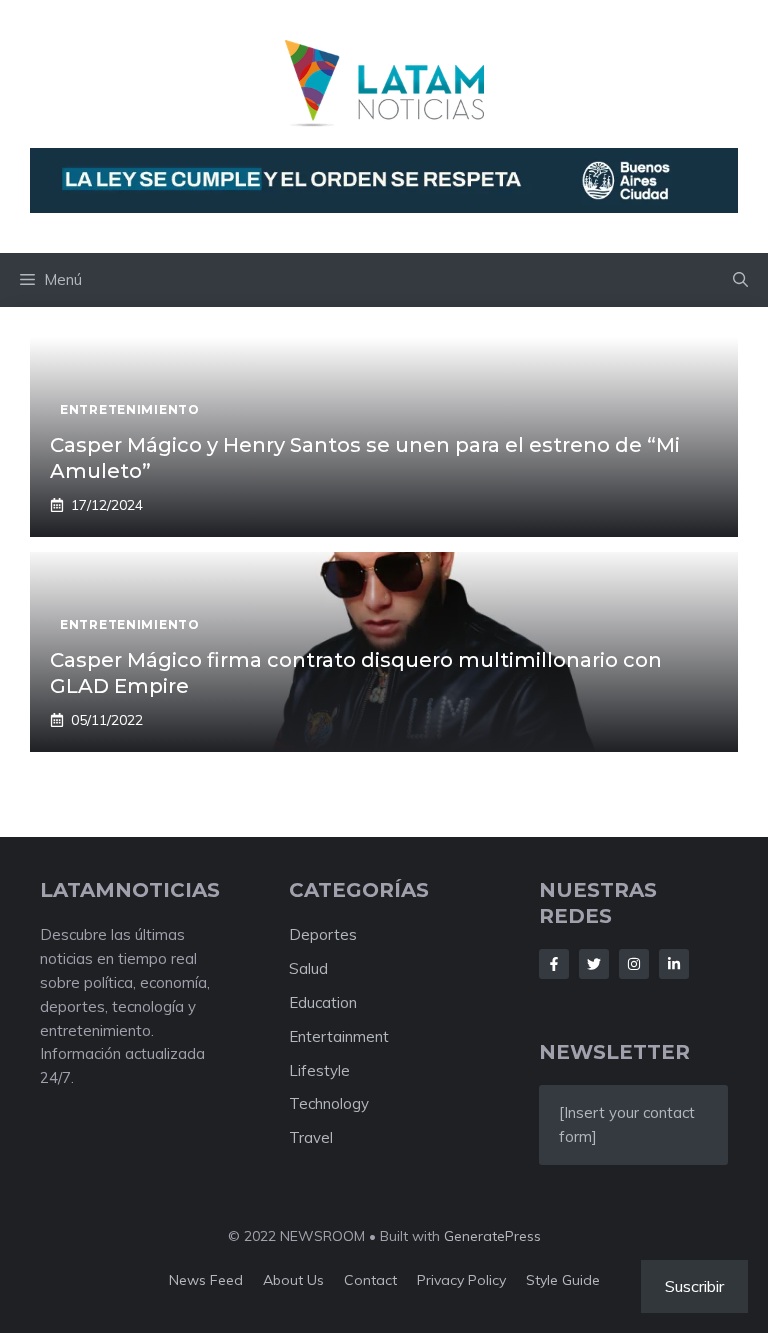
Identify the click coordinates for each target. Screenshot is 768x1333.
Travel (311, 1137)
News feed (206, 1280)
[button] (740, 280)
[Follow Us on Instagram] (634, 964)
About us (293, 1280)
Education (323, 1002)
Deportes (323, 934)
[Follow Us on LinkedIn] (674, 964)
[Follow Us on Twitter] (594, 964)
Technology (329, 1103)
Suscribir (694, 1286)
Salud (308, 968)
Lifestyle (319, 1070)
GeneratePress (492, 1236)
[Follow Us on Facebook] (554, 964)
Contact (370, 1280)
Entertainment (339, 1036)
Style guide (563, 1280)
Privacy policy (461, 1280)
